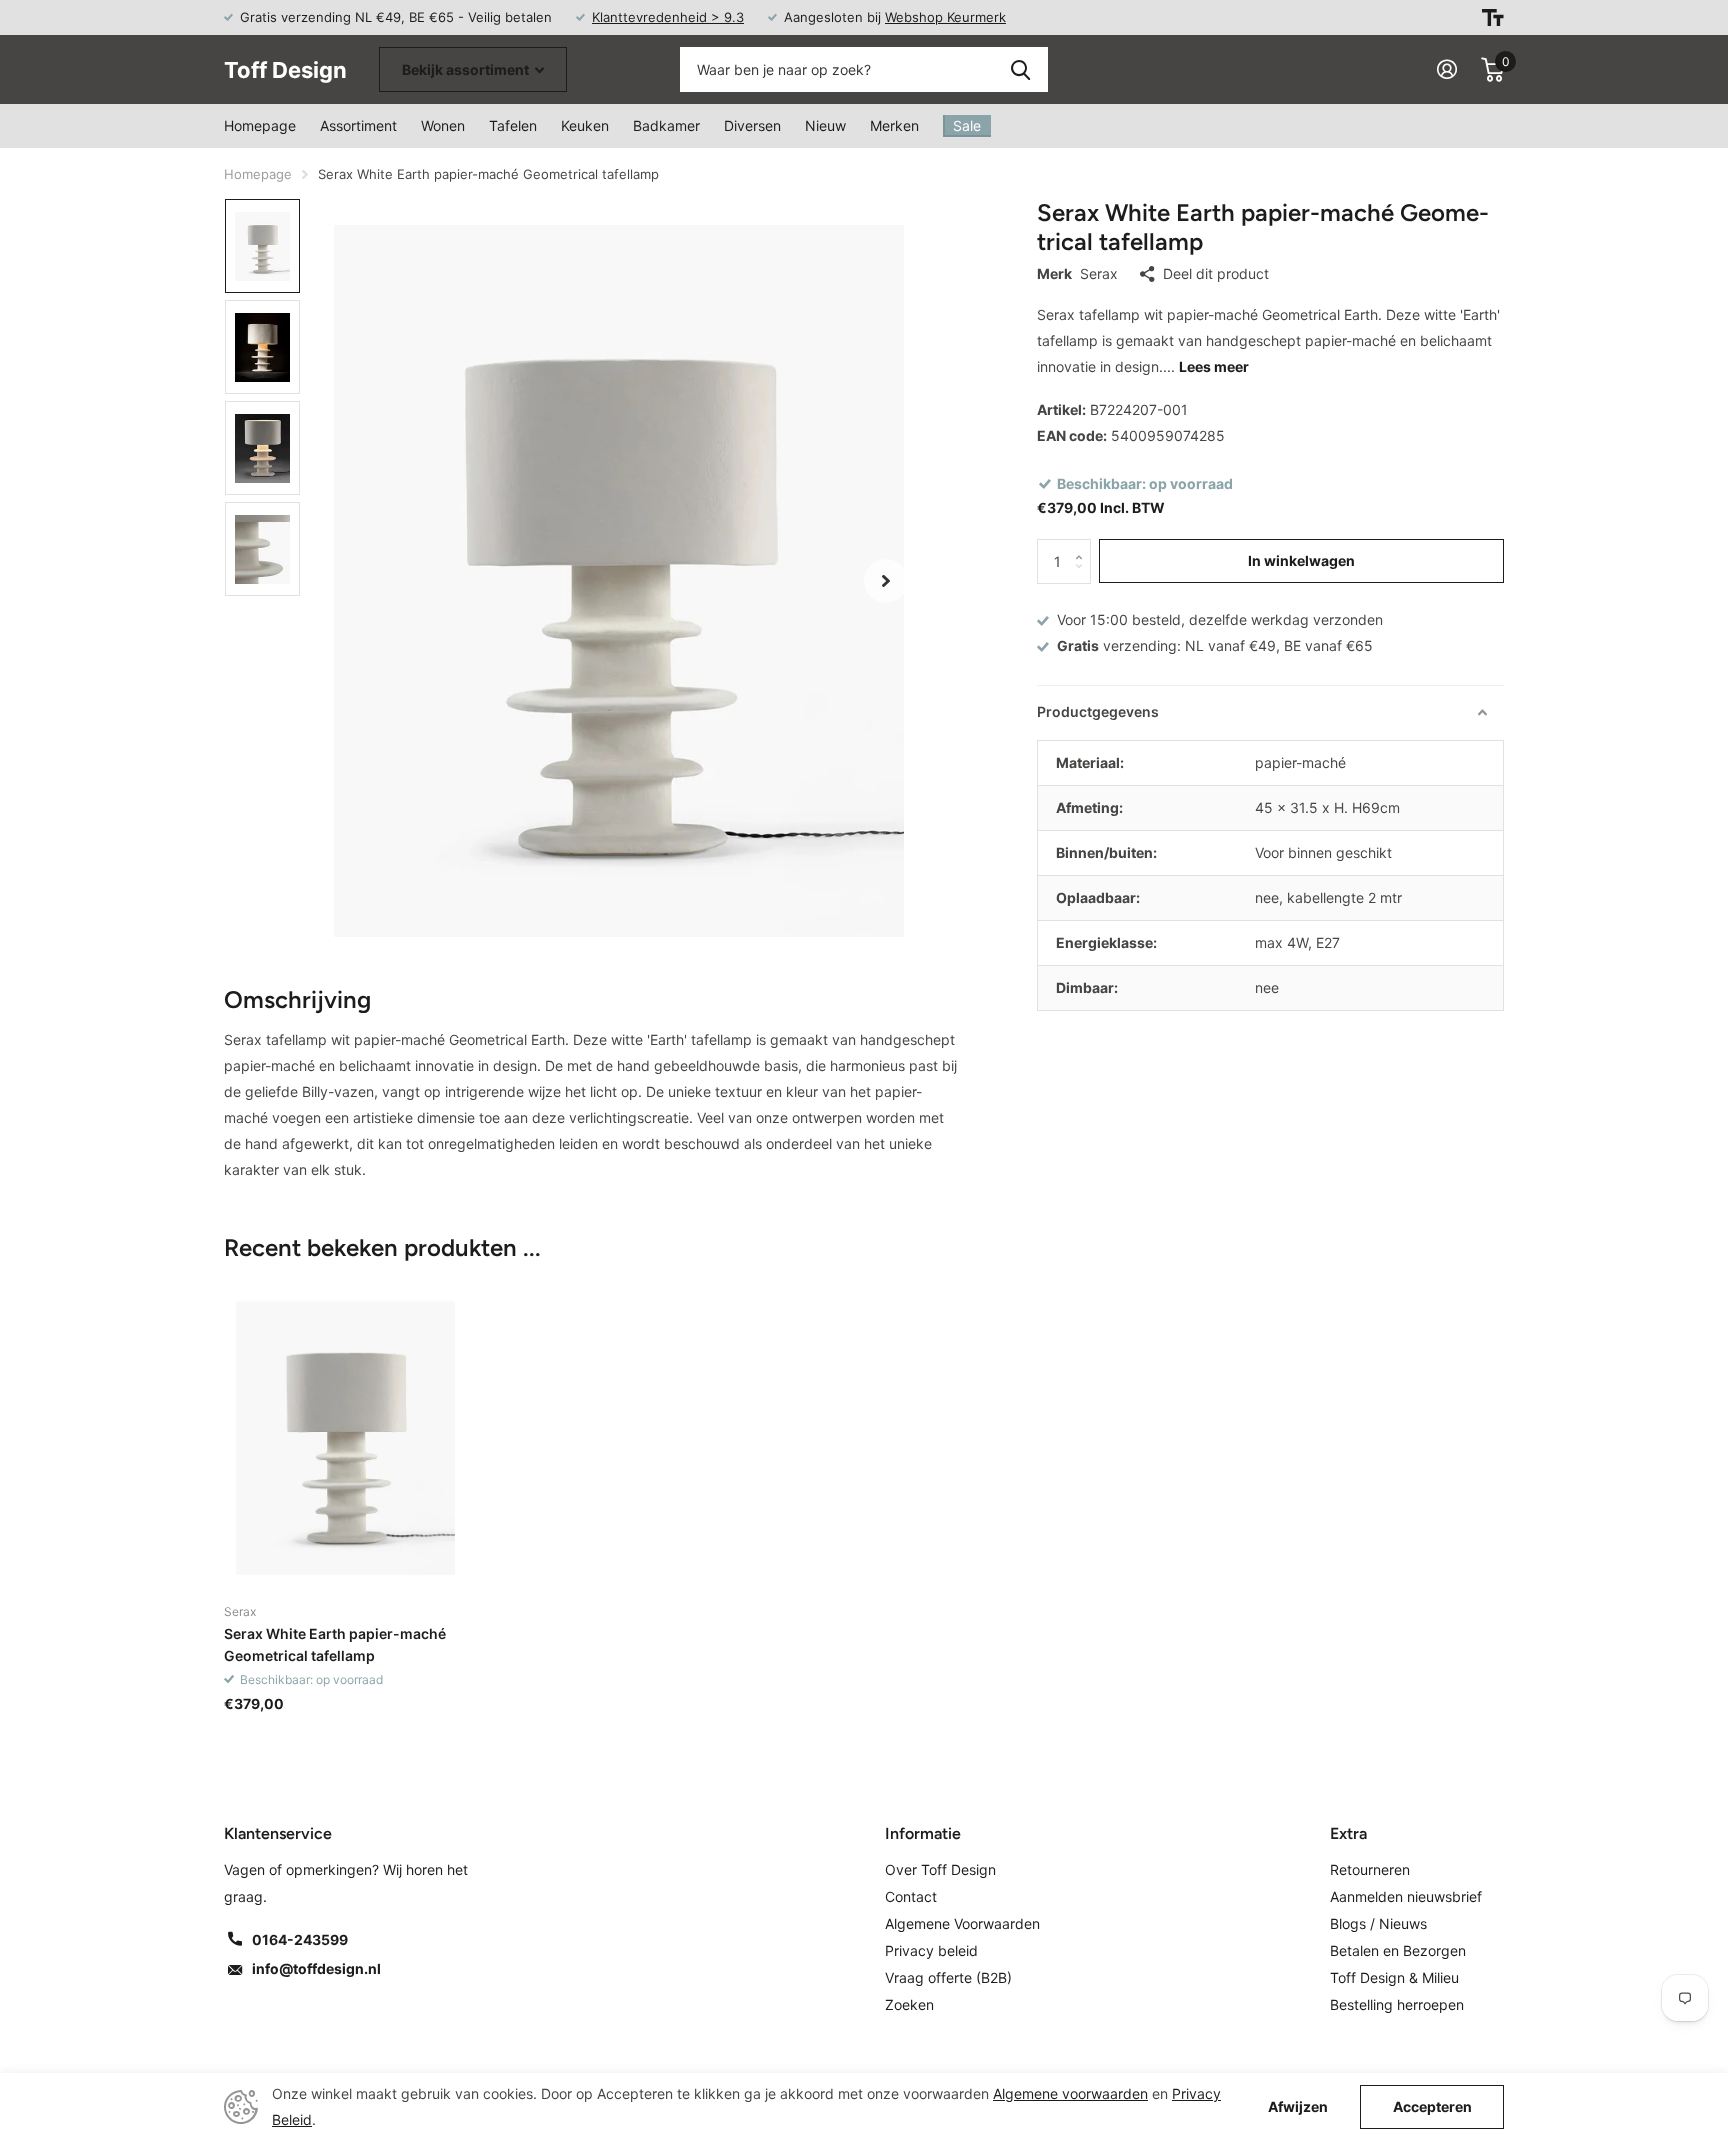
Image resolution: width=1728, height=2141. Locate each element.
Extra (1348, 1833)
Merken (894, 125)
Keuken (585, 125)
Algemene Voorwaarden (962, 1923)
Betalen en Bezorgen (1398, 1950)
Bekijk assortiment (467, 69)
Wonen (443, 125)
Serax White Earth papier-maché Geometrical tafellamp (335, 1644)
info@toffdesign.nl (316, 1968)
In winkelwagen (1301, 560)
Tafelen (513, 125)
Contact (911, 1896)
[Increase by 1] (1083, 545)
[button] (886, 581)
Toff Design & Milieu (1394, 1977)
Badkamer (666, 125)
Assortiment (358, 125)
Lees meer (1214, 366)
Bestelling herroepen (1397, 2004)
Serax (1099, 273)
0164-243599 (300, 1939)
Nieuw (825, 125)
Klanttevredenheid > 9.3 (668, 17)
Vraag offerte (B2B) (948, 1977)
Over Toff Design (940, 1869)
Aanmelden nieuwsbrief (1406, 1896)
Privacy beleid (931, 1950)
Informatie (923, 1833)
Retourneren (1370, 1869)
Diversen (752, 125)
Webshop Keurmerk (945, 17)
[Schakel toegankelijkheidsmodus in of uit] (1493, 17)
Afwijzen (1298, 2107)
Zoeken (1020, 69)
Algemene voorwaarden (1070, 2093)
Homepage (260, 125)
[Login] (1447, 69)
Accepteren (1432, 2106)
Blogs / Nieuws (1378, 1923)
